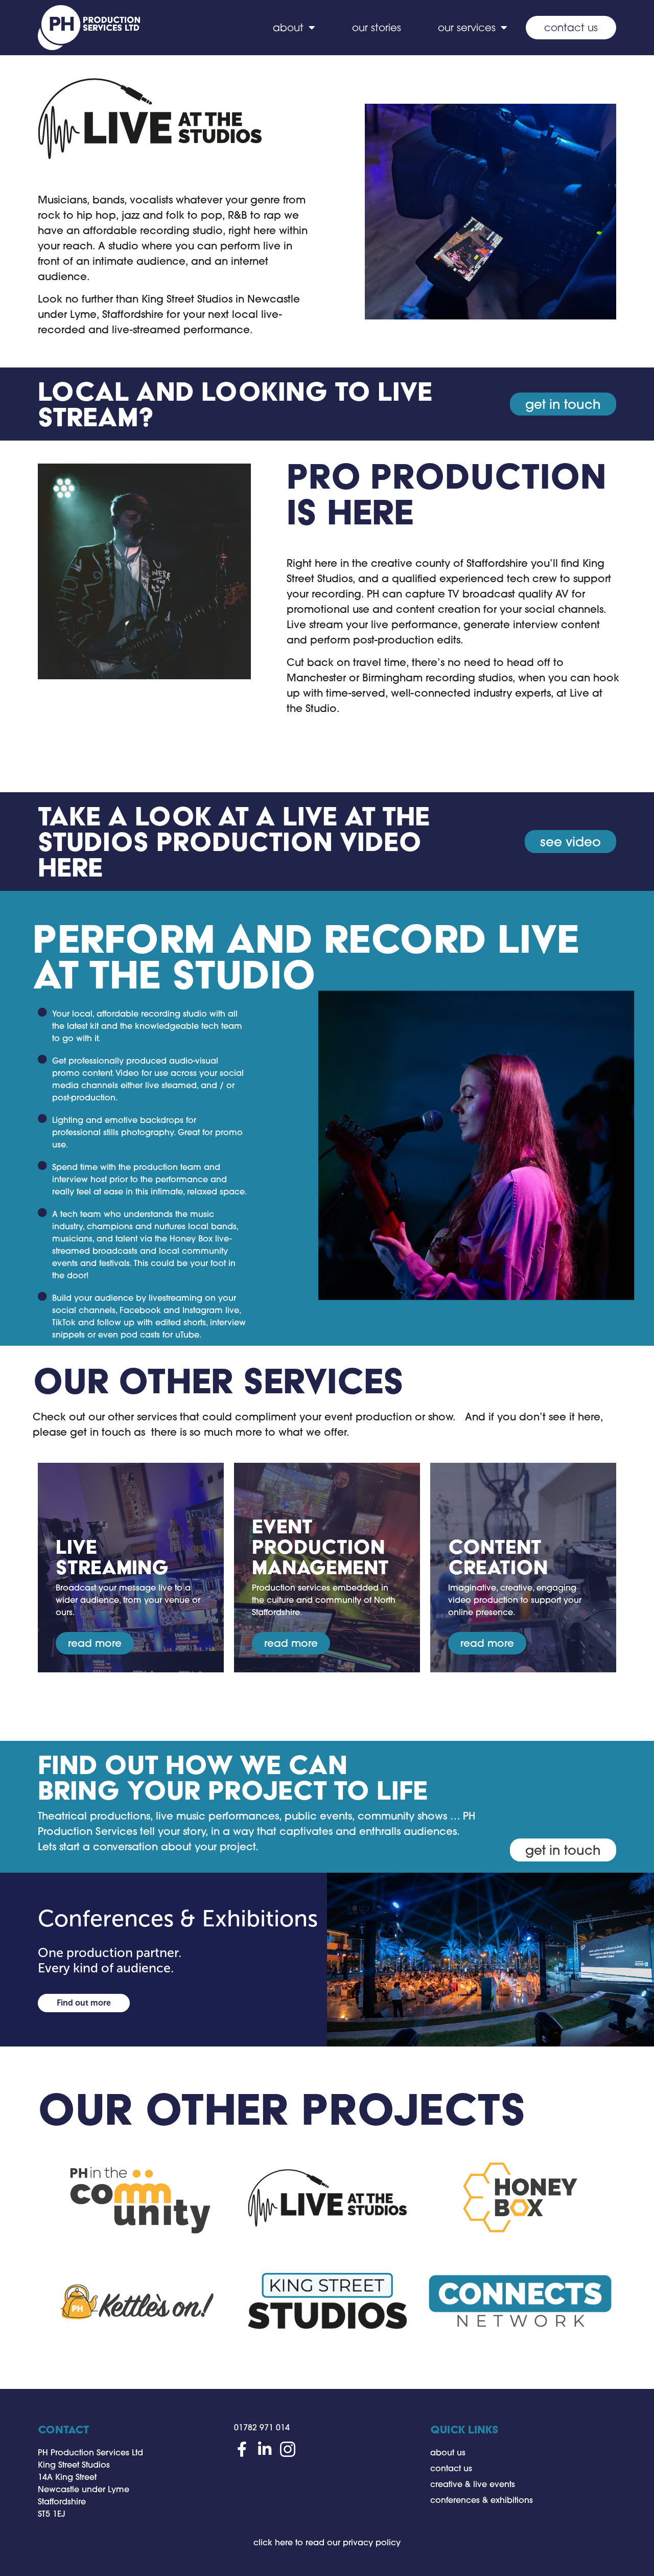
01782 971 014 (262, 2427)
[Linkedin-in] (265, 2449)
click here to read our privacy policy (327, 2542)
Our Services (467, 27)
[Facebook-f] (242, 2449)
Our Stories (377, 27)
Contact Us (571, 27)
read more (95, 1643)
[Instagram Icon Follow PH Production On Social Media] (288, 2449)
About (288, 27)
